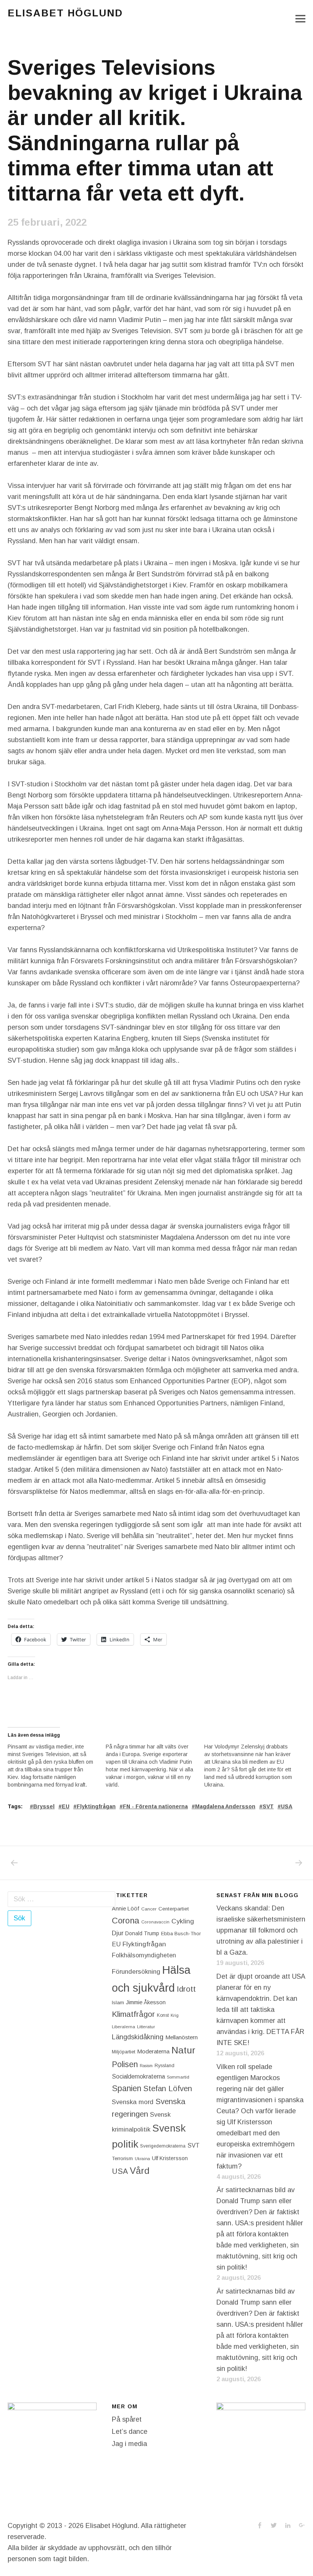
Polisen (125, 2064)
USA (287, 1806)
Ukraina (142, 2159)
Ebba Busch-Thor (181, 1934)
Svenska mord (133, 2102)
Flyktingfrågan (96, 1806)
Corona (126, 1921)
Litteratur (146, 2027)
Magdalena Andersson (225, 1806)
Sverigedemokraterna (163, 2146)
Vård (140, 2171)
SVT (268, 1806)
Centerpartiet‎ (174, 1909)
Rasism (146, 2066)
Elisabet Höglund (65, 13)
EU (66, 1806)
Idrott (186, 1989)
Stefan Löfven (168, 2088)
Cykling (183, 1921)
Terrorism (122, 2158)
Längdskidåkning (138, 2037)
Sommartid (178, 2077)
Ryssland (165, 2066)
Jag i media (129, 2444)
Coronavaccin (155, 1922)
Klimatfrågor (133, 2014)
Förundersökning (136, 1972)
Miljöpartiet (123, 2052)
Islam (118, 2003)
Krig (175, 2015)
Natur (183, 2050)
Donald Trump (142, 1933)
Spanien (127, 2088)
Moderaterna (153, 2051)
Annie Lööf (126, 1909)
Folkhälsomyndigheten (144, 1955)
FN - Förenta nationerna (155, 1806)
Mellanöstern (182, 2037)
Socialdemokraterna (138, 2076)
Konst (163, 2015)
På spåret (127, 2419)
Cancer (149, 1909)
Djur (118, 1933)
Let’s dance (130, 2432)
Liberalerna (123, 2027)
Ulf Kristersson (170, 2158)
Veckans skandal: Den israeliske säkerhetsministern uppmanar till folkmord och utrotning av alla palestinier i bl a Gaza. (261, 1930)
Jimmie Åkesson (146, 2002)
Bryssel (44, 1806)
